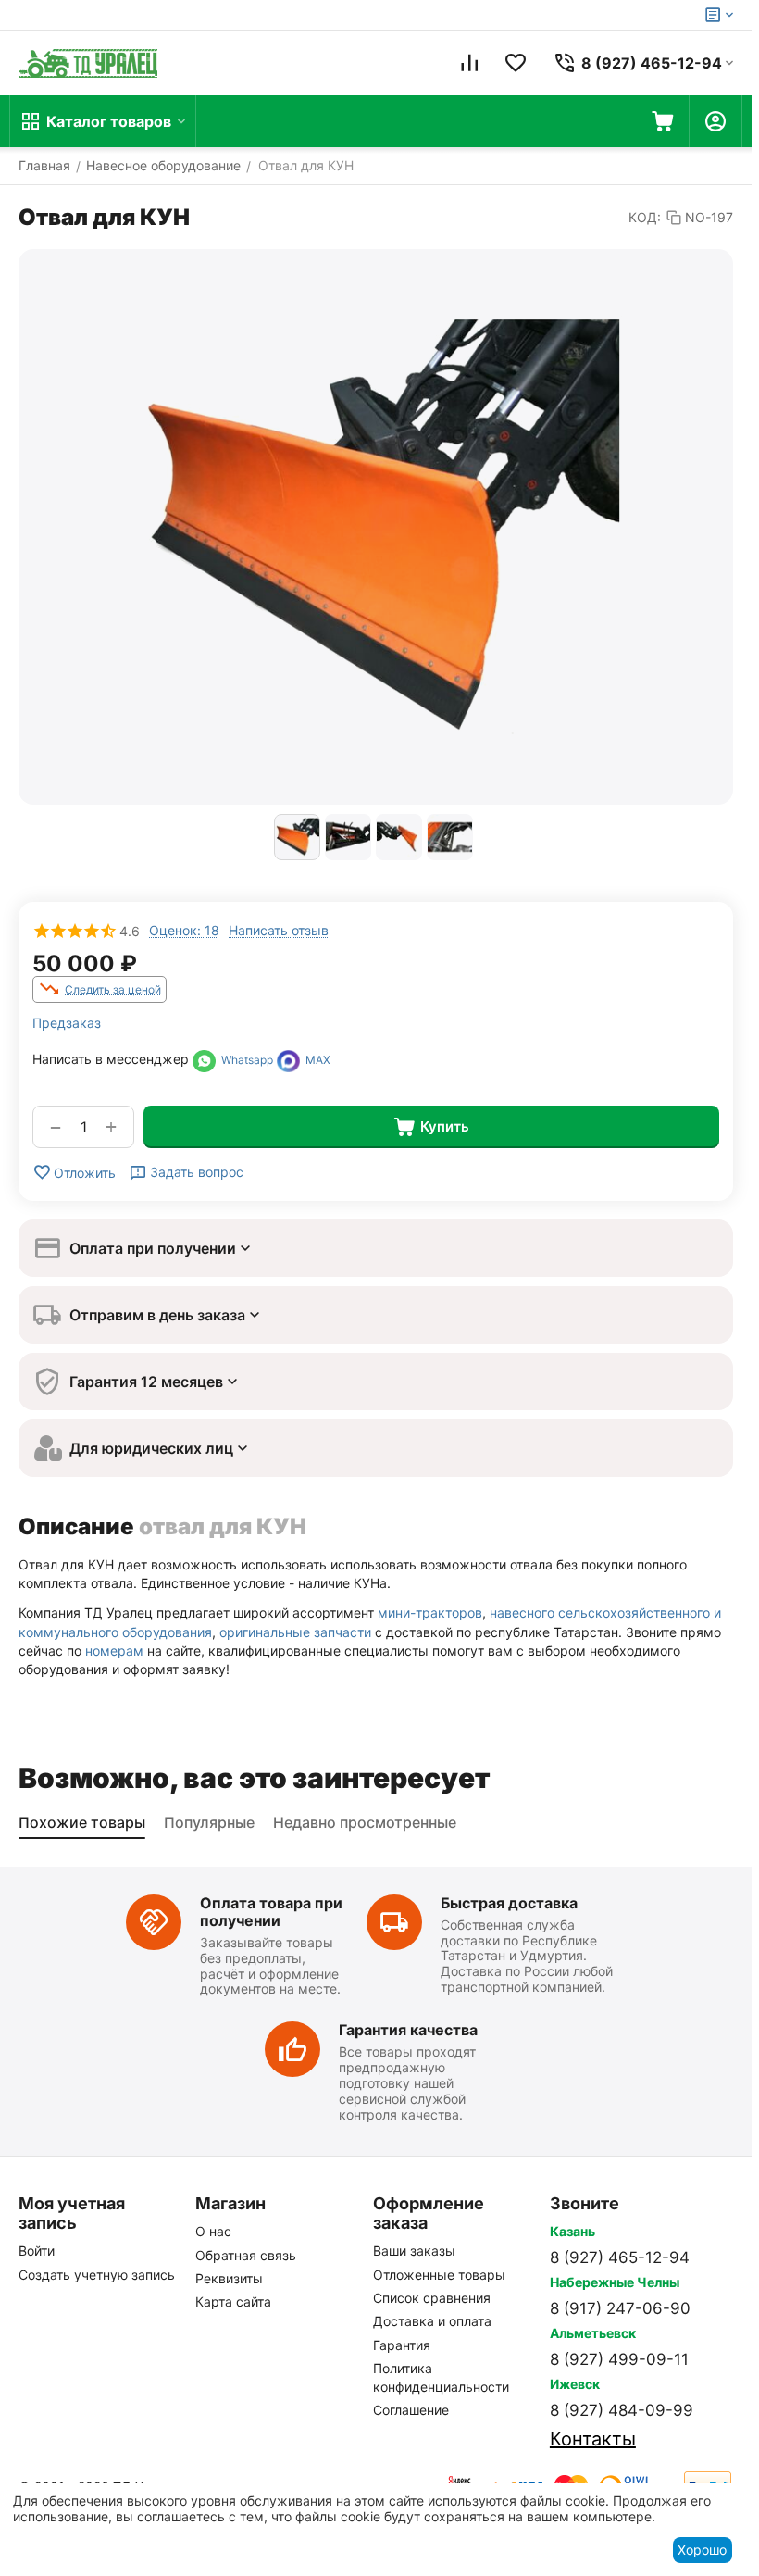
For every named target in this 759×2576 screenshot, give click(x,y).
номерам (114, 1651)
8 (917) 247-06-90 (620, 2308)
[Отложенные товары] (516, 63)
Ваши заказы (414, 2251)
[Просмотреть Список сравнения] (469, 63)
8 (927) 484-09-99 (622, 2410)
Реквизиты (229, 2278)
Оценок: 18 (184, 930)
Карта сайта (233, 2301)
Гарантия (402, 2345)
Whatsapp (244, 1060)
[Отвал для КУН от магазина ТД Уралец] (376, 527)
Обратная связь (246, 2255)
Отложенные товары (439, 2275)
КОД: (645, 217)
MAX (315, 1060)
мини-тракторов (430, 1613)
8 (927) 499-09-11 (619, 2359)
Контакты (593, 2439)
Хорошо (702, 2550)
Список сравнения (432, 2298)
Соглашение (411, 2410)
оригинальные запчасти (295, 1632)
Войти (37, 2251)
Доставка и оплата (432, 2321)
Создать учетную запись (97, 2275)
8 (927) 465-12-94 (620, 2257)
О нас (213, 2231)
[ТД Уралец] (88, 63)
